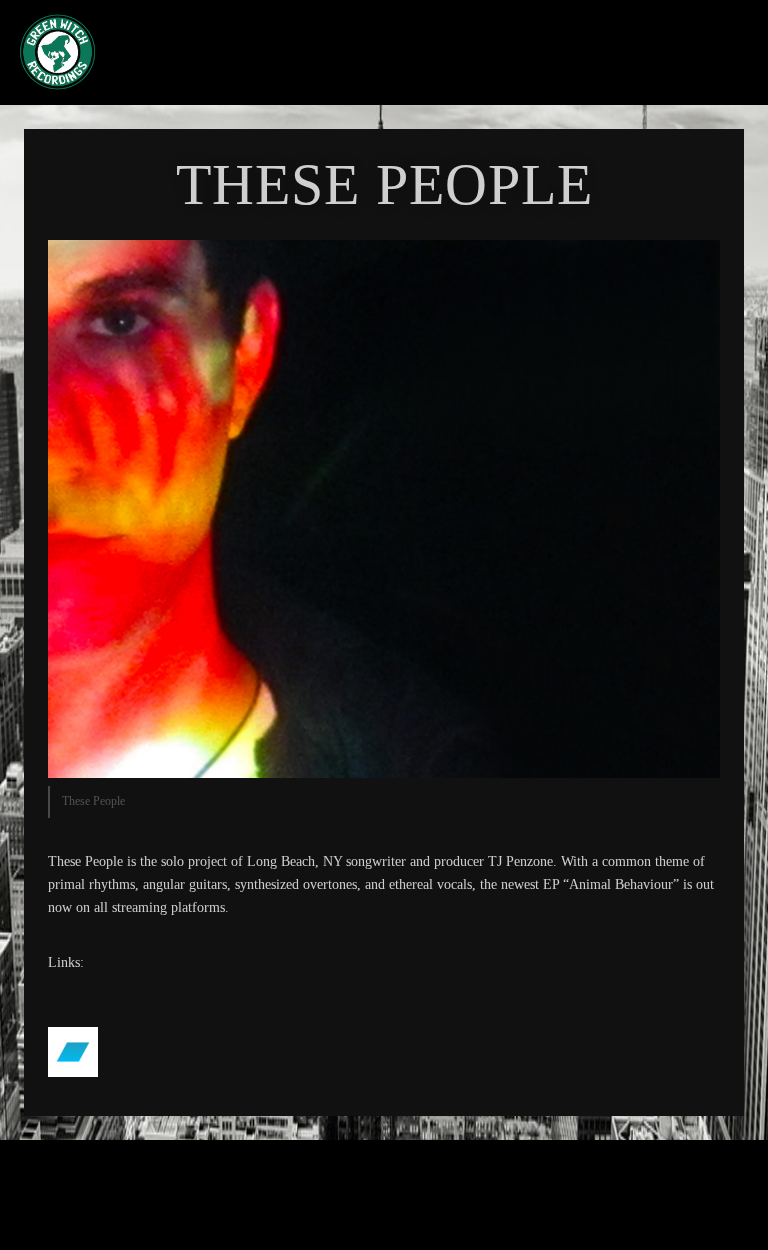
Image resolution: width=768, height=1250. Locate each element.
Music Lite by (345, 1204)
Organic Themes (419, 1204)
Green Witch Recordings (327, 52)
